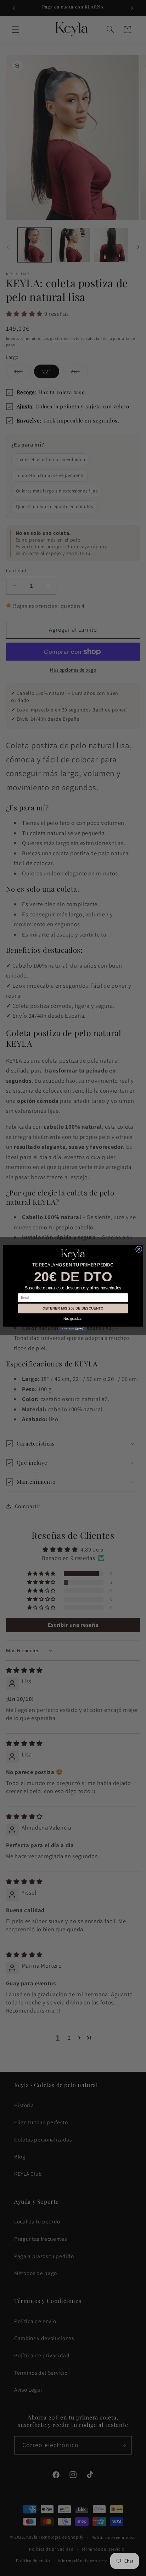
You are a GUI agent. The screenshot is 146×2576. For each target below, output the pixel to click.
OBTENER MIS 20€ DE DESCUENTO (73, 1308)
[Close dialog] (139, 1249)
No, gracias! (73, 1319)
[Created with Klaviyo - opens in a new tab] (73, 1329)
